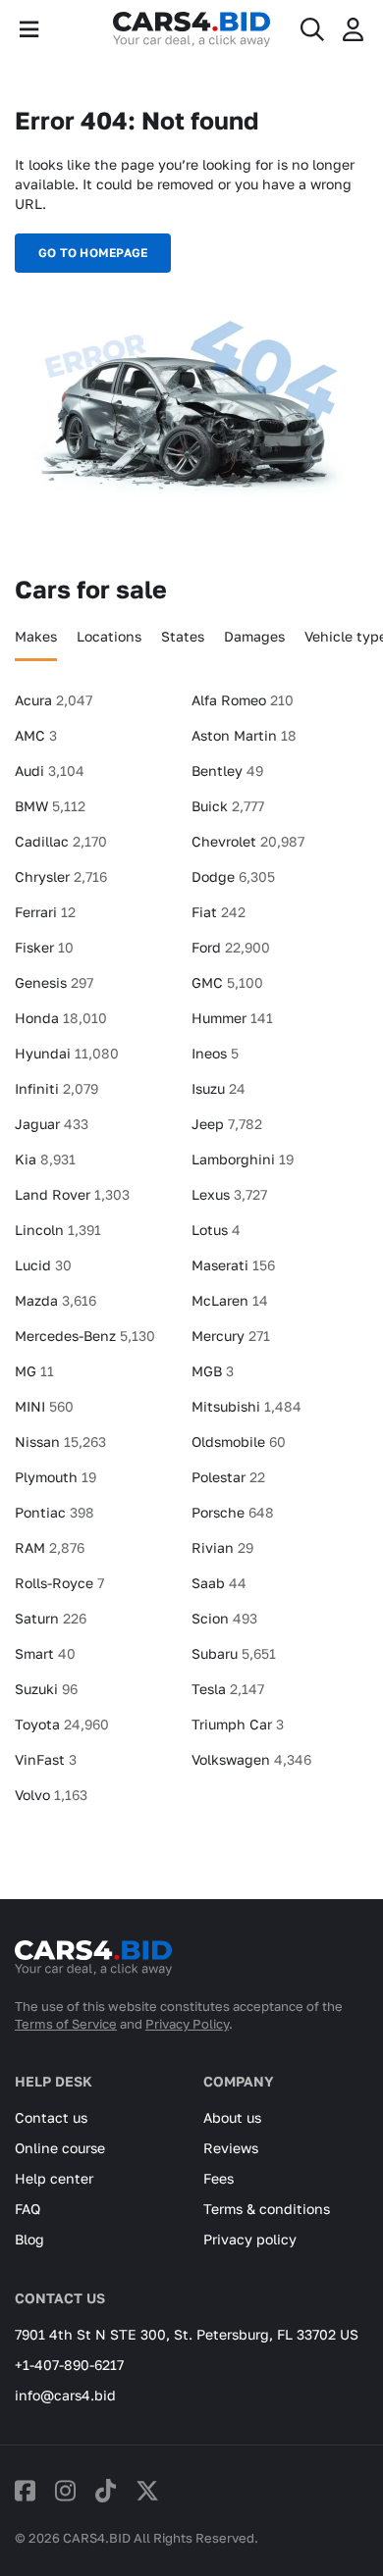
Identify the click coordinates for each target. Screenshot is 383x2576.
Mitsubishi (246, 1406)
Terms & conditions (267, 2209)
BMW (50, 806)
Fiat (219, 912)
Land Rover (72, 1194)
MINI (44, 1406)
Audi (50, 771)
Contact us (51, 2117)
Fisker (44, 947)
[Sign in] (353, 29)
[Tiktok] (106, 2490)
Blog (29, 2239)
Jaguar (52, 1124)
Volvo (51, 1795)
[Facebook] (25, 2490)
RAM (50, 1547)
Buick (228, 806)
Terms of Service (66, 2024)
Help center (54, 2178)
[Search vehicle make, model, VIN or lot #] (312, 29)
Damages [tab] (254, 636)
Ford (231, 947)
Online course (60, 2148)
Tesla (228, 1689)
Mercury (231, 1336)
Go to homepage (93, 253)
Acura (54, 700)
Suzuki (46, 1689)
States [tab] (183, 636)
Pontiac (55, 1512)
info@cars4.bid (65, 2395)
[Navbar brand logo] (191, 29)
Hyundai (67, 1053)
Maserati (233, 1265)
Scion (224, 1618)
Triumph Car (238, 1724)
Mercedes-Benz (85, 1336)
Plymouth (55, 1477)
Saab (219, 1583)
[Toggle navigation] (29, 29)
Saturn (51, 1618)
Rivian (222, 1547)
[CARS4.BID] (93, 1966)
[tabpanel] (191, 1256)
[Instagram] (65, 2490)
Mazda (55, 1300)
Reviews (231, 2148)
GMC (227, 982)
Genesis (54, 982)
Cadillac (61, 841)
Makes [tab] (36, 636)
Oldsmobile (239, 1442)
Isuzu (219, 1088)
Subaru (234, 1653)
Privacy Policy (187, 2024)
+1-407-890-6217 (69, 2365)
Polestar (228, 1477)
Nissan (60, 1442)
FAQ (27, 2209)
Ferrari (45, 912)
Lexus (229, 1194)
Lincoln (58, 1230)
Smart (45, 1653)
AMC (36, 735)
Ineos (215, 1053)
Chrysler (61, 876)
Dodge (233, 876)
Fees (219, 2178)
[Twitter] (147, 2490)
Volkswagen (251, 1759)
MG (34, 1371)
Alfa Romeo (243, 700)
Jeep (227, 1124)
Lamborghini (243, 1159)
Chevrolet (248, 841)
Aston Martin (244, 735)
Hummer (232, 1018)
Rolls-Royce (59, 1583)
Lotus (216, 1230)
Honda (61, 1018)
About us (232, 2117)
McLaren (230, 1300)
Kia (45, 1159)
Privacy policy (250, 2239)
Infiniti (56, 1088)
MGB (213, 1371)
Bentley (227, 771)
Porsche (233, 1512)
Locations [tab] (109, 636)
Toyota (62, 1724)
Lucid (43, 1265)
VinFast (46, 1759)
